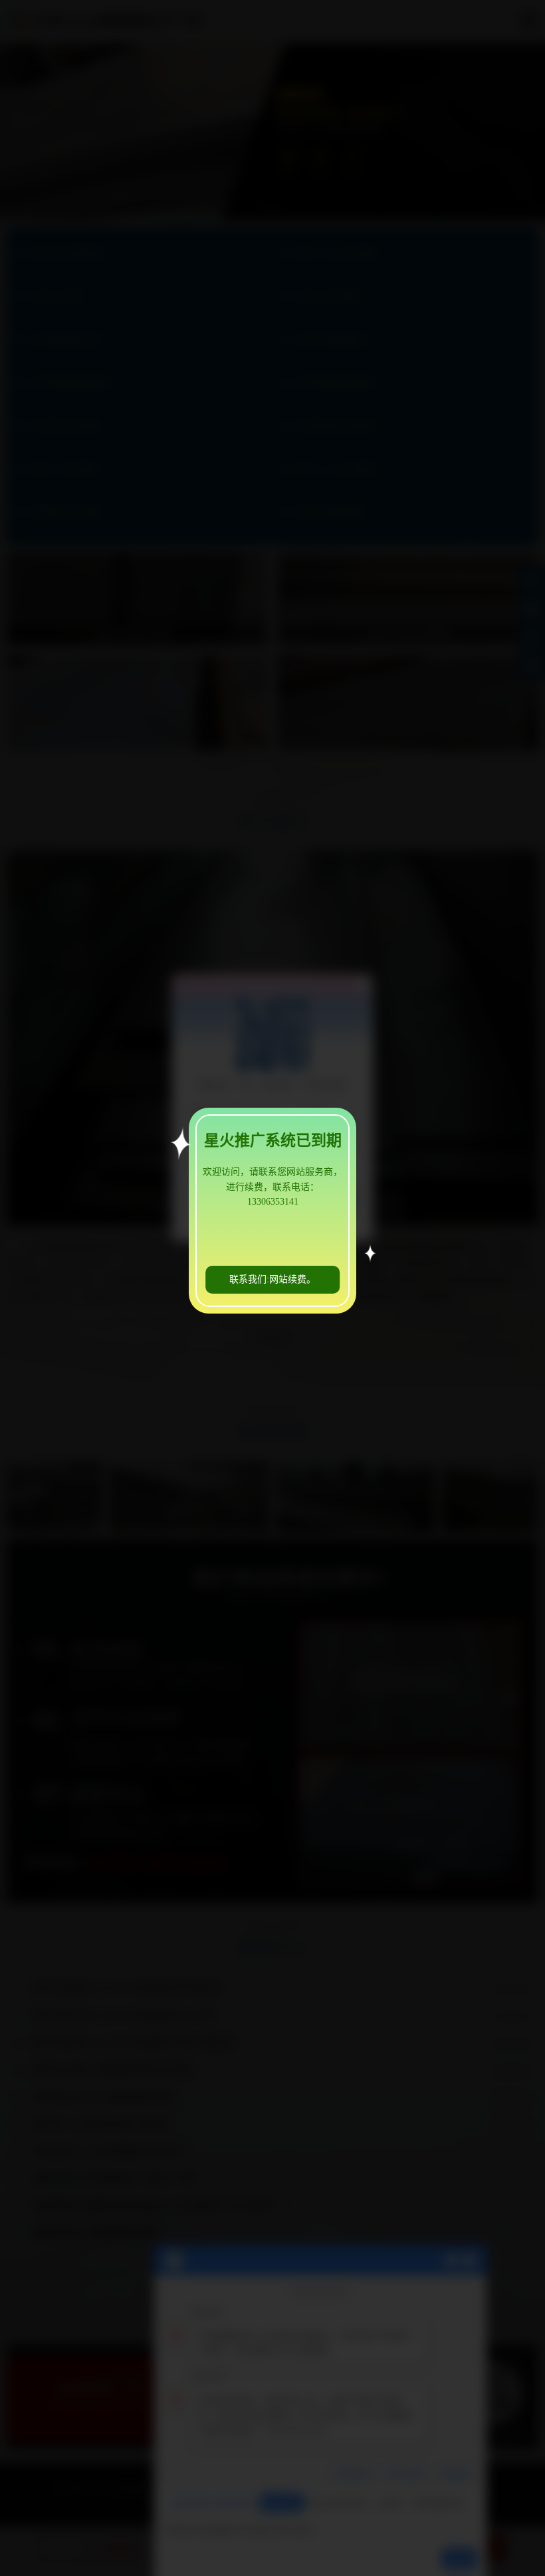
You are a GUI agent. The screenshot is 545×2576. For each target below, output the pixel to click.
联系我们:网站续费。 (272, 1279)
